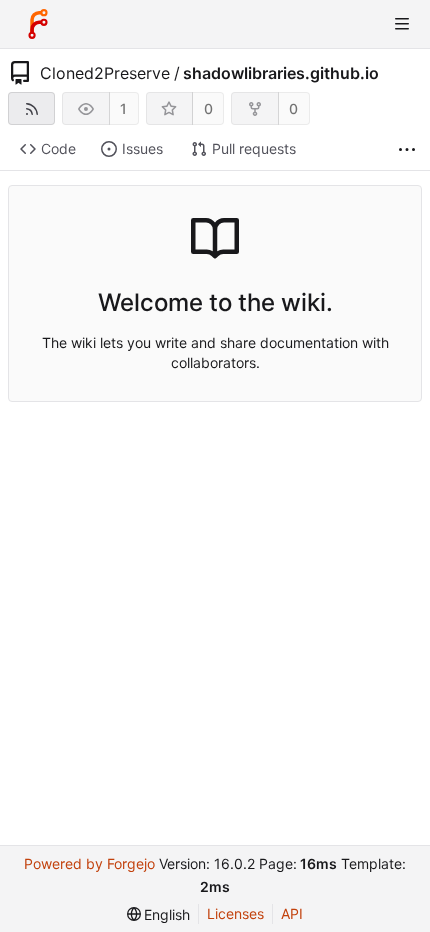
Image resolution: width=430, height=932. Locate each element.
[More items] (407, 149)
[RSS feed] (31, 108)
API (292, 913)
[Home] (38, 24)
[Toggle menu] (402, 24)
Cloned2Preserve (105, 73)
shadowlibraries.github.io (281, 73)
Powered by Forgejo (89, 863)
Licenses (235, 913)
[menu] (159, 914)
